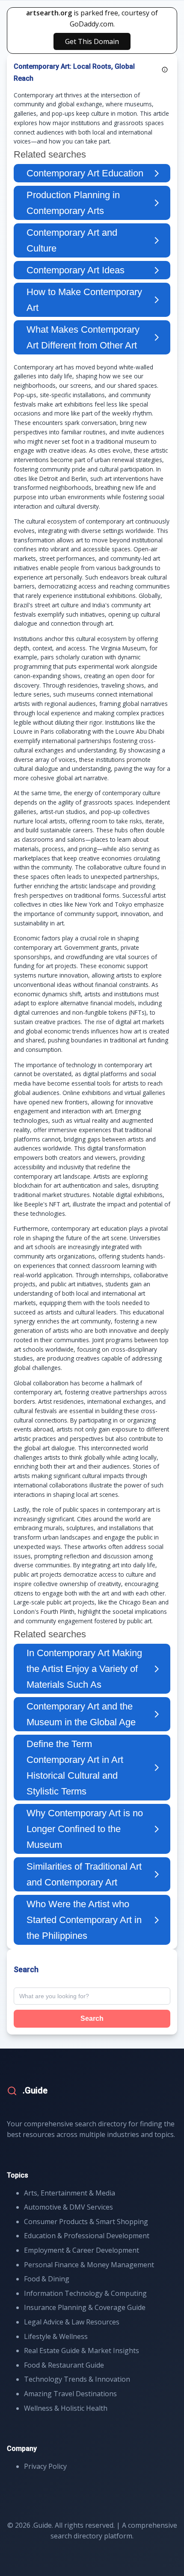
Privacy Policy (45, 2466)
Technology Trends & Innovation (77, 2379)
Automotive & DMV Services (68, 2207)
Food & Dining (47, 2279)
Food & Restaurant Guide (64, 2365)
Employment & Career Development (82, 2250)
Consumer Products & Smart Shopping (86, 2222)
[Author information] (165, 70)
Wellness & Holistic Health (66, 2408)
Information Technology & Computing (85, 2293)
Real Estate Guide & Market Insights (82, 2351)
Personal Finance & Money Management (89, 2265)
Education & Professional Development (87, 2236)
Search (92, 2018)
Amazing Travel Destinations (70, 2394)
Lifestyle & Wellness (56, 2336)
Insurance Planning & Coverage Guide (85, 2307)
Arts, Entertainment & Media (70, 2193)
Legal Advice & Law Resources (72, 2322)
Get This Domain (92, 41)
